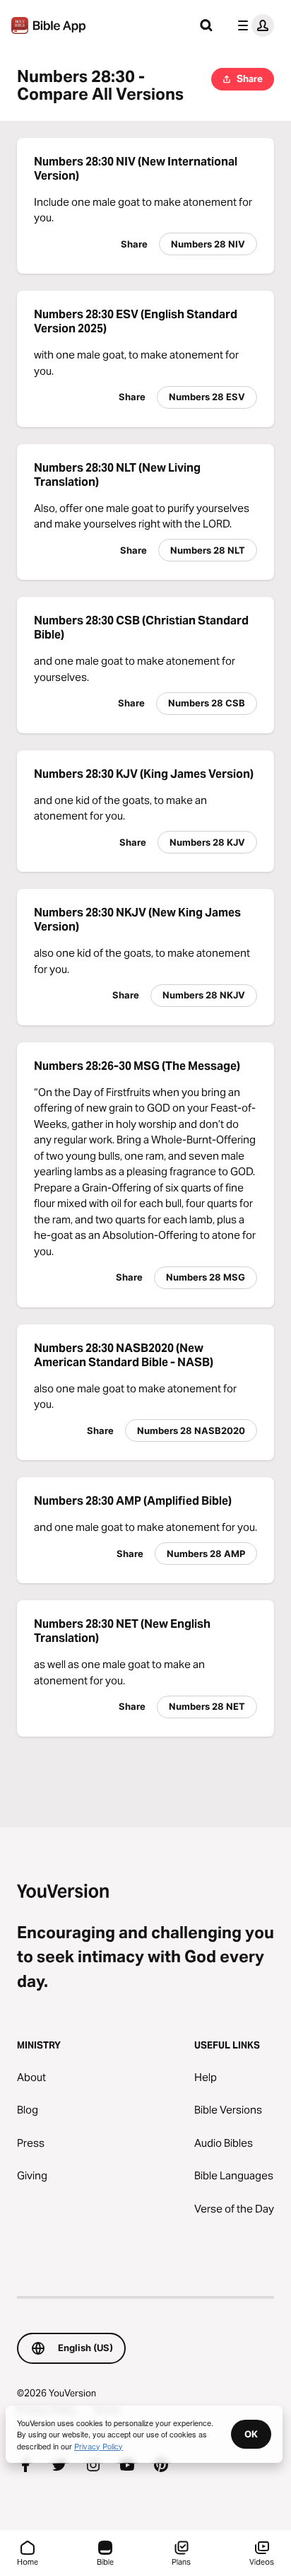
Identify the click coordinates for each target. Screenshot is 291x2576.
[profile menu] (253, 25)
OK (251, 2434)
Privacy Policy (99, 2446)
